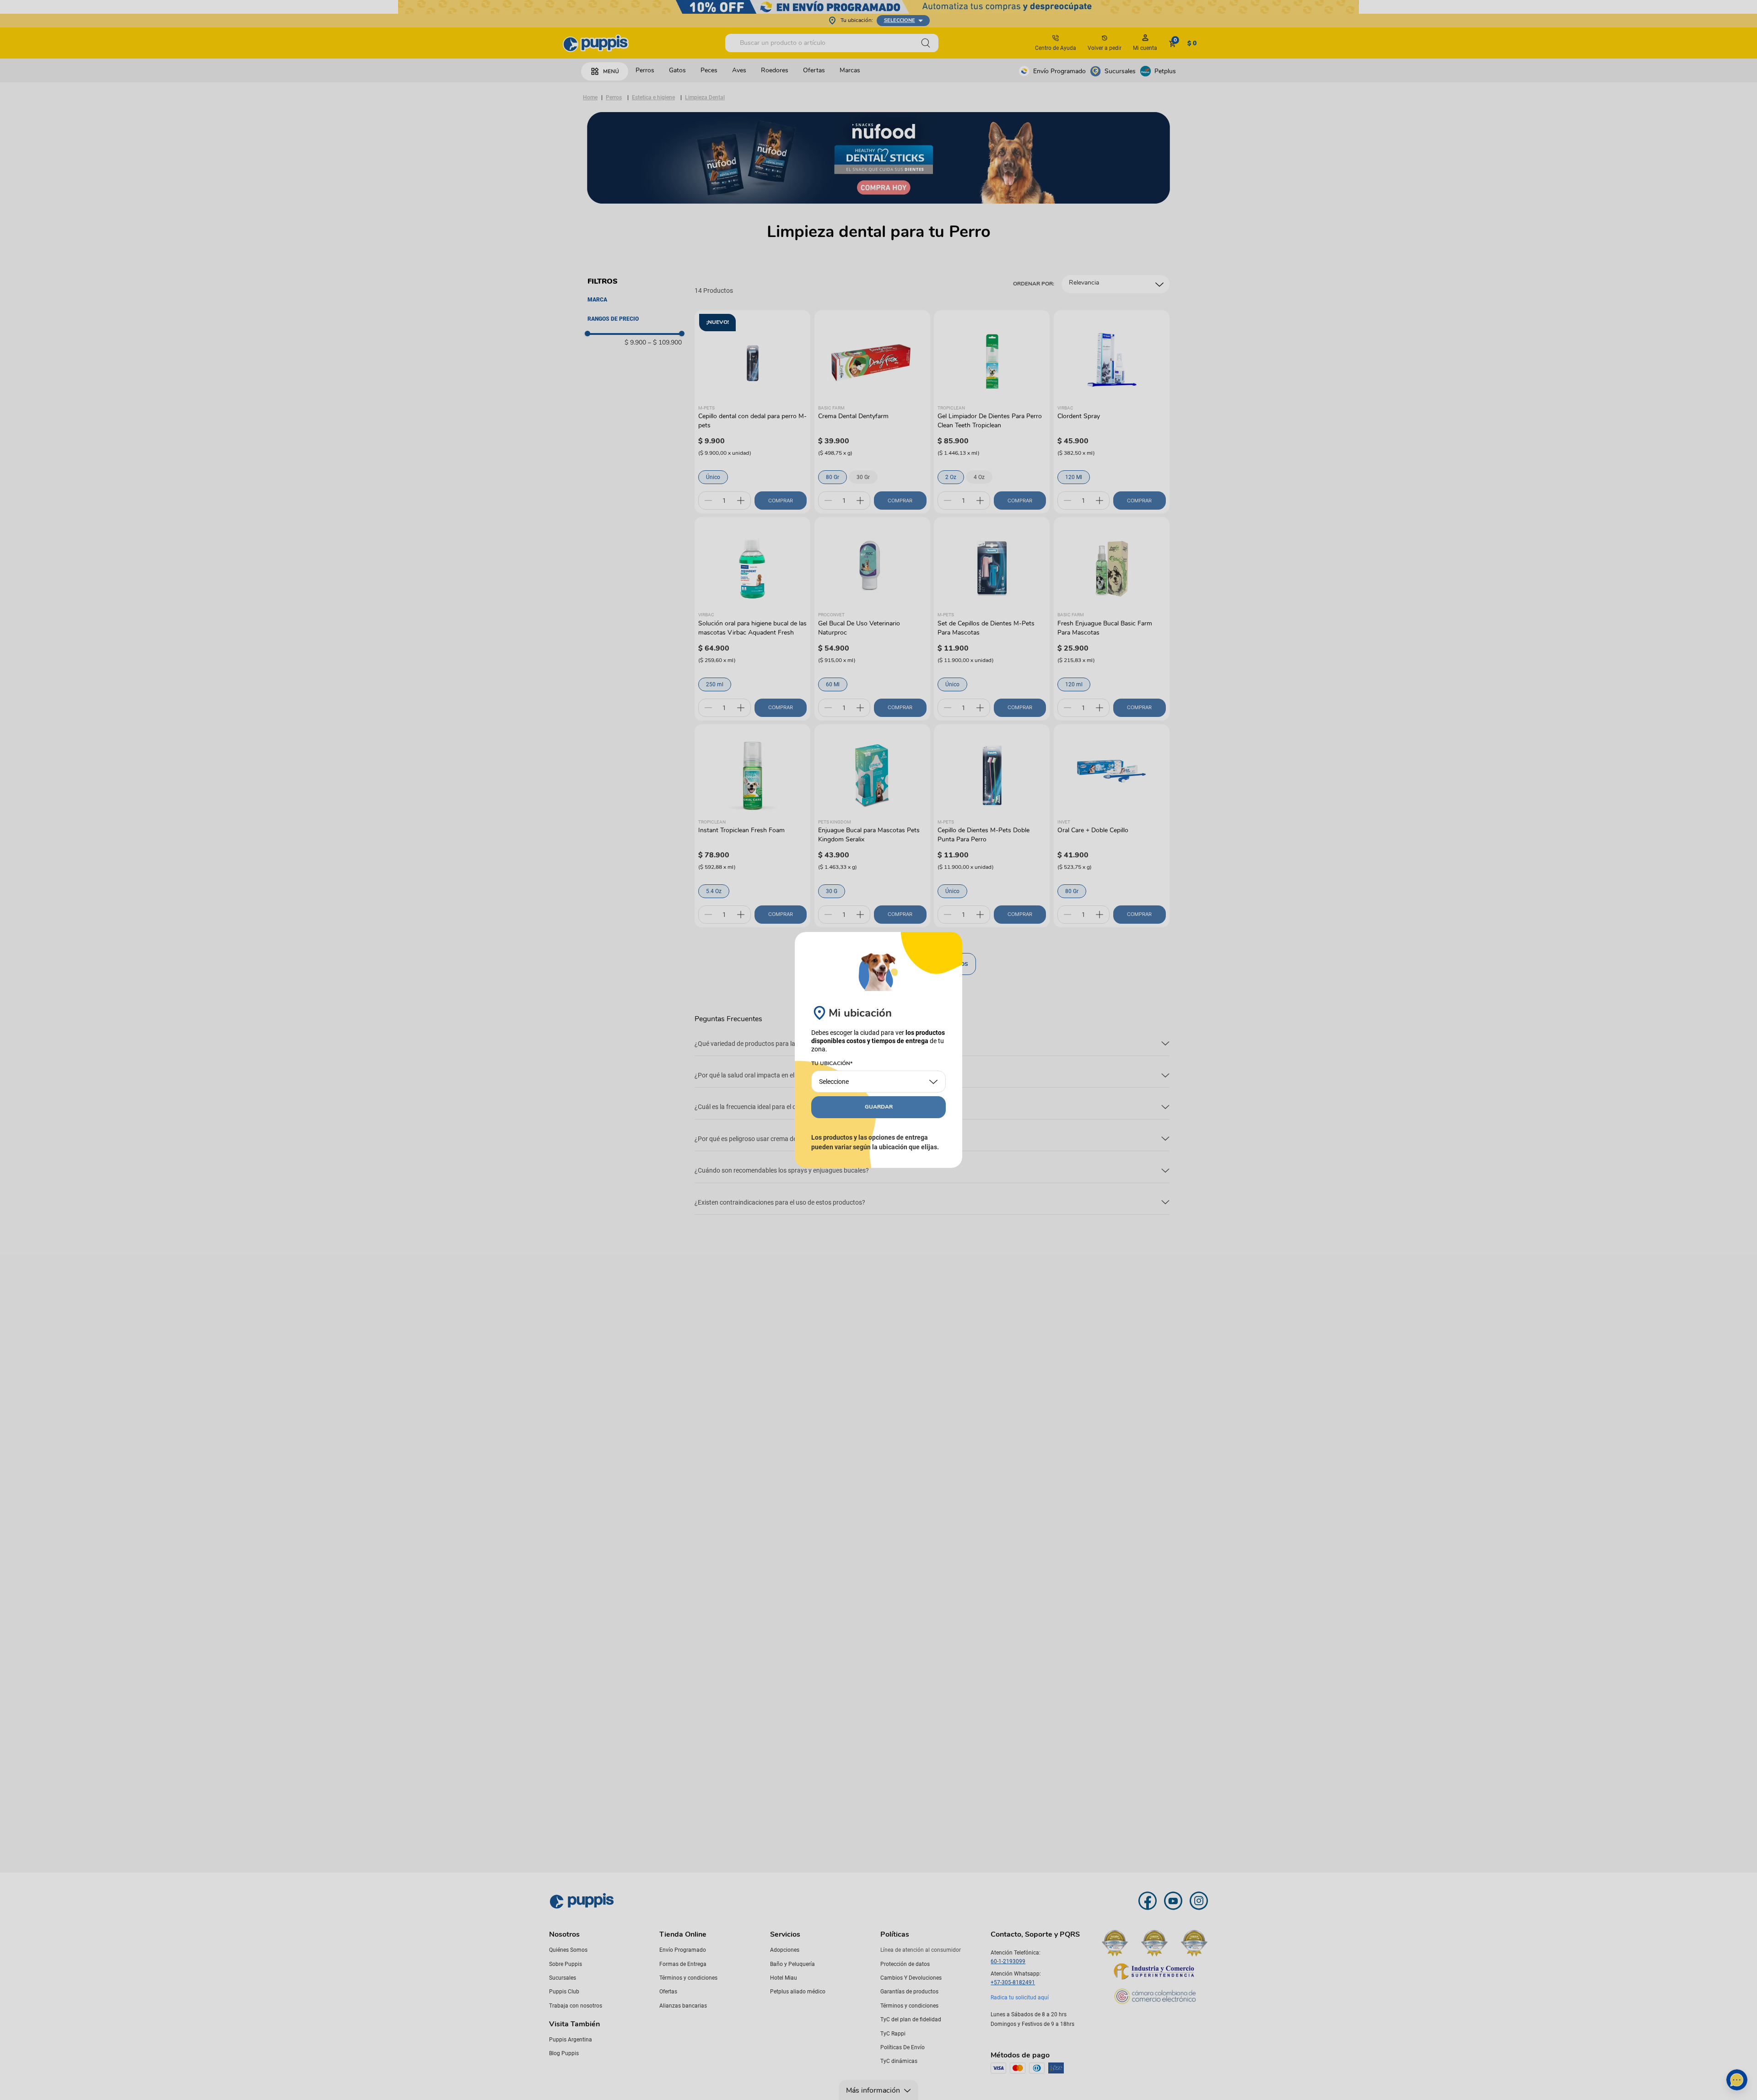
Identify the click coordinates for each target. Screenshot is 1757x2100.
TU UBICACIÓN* (832, 1064)
